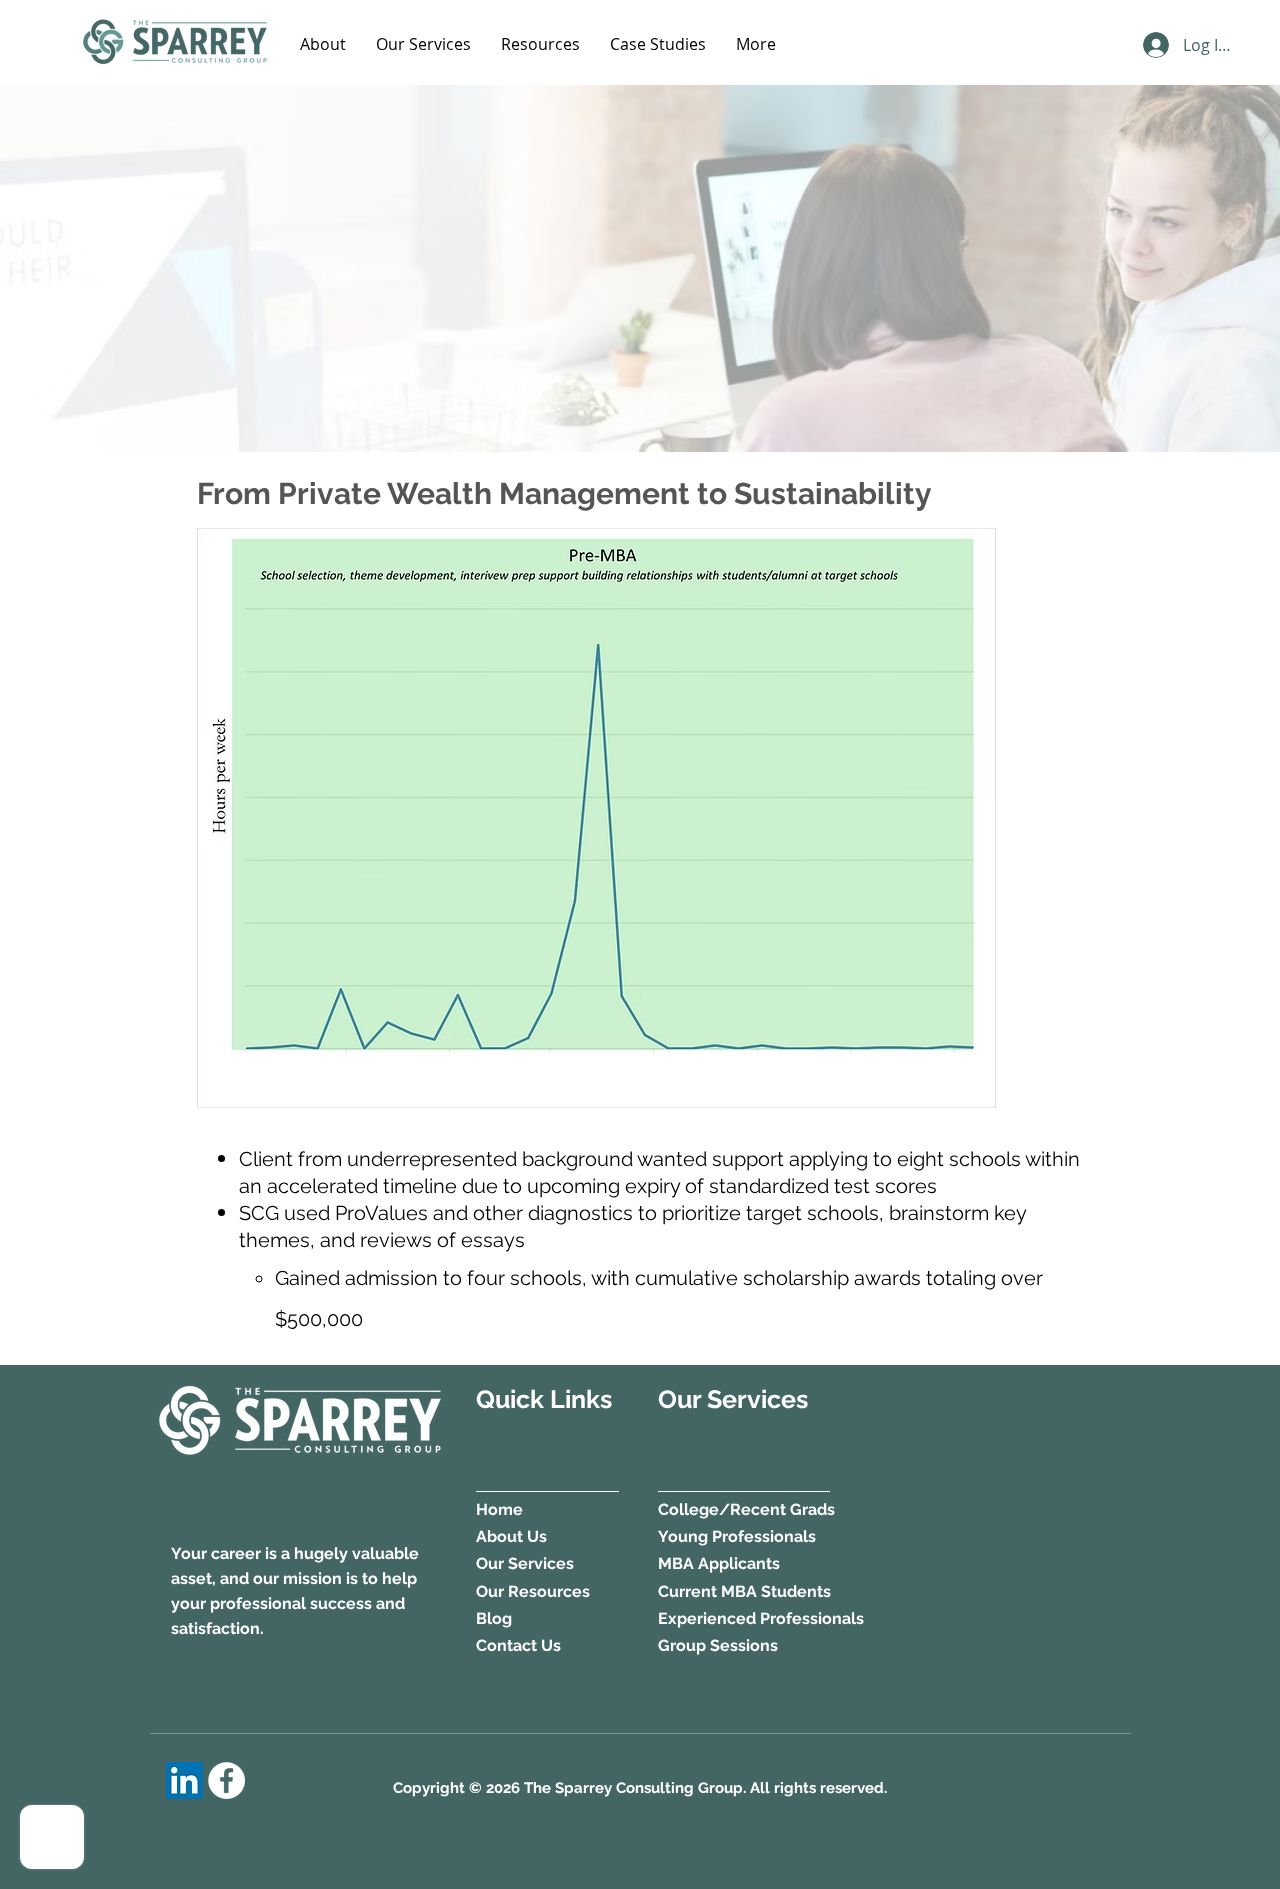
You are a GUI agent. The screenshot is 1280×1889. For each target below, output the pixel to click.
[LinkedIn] (184, 1780)
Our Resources (533, 1591)
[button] (323, 44)
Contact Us (518, 1645)
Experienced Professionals (761, 1618)
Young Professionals (739, 1536)
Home (499, 1509)
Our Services (525, 1563)
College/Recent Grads (746, 1509)
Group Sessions (718, 1645)
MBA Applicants (719, 1563)
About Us (511, 1536)
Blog (494, 1618)
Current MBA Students (744, 1591)
